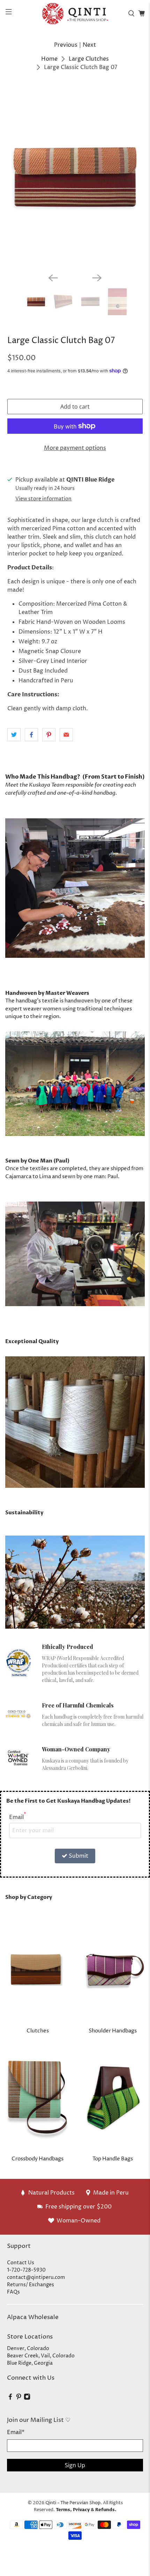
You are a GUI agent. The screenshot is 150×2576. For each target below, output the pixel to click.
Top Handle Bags (113, 2159)
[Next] (97, 278)
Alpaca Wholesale (33, 2317)
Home (49, 59)
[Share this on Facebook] (31, 735)
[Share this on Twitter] (14, 735)
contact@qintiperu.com (36, 2277)
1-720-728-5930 (26, 2270)
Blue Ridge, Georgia (30, 2363)
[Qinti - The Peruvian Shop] (75, 13)
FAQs (13, 2292)
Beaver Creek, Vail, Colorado (41, 2356)
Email (18, 1817)
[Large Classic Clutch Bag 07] (75, 177)
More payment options (75, 448)
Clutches (38, 2031)
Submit (78, 1856)
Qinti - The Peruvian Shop (73, 2503)
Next (89, 45)
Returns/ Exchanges (31, 2285)
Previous (66, 45)
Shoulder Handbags (113, 2031)
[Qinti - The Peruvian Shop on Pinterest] (19, 2398)
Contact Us (21, 2263)
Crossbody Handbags (37, 2159)
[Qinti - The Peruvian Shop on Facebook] (10, 2398)
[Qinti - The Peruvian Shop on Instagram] (27, 2398)
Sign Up (75, 2465)
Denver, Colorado (28, 2348)
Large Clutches (89, 59)
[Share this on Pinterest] (49, 735)
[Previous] (53, 278)
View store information (43, 499)
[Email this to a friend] (66, 735)
